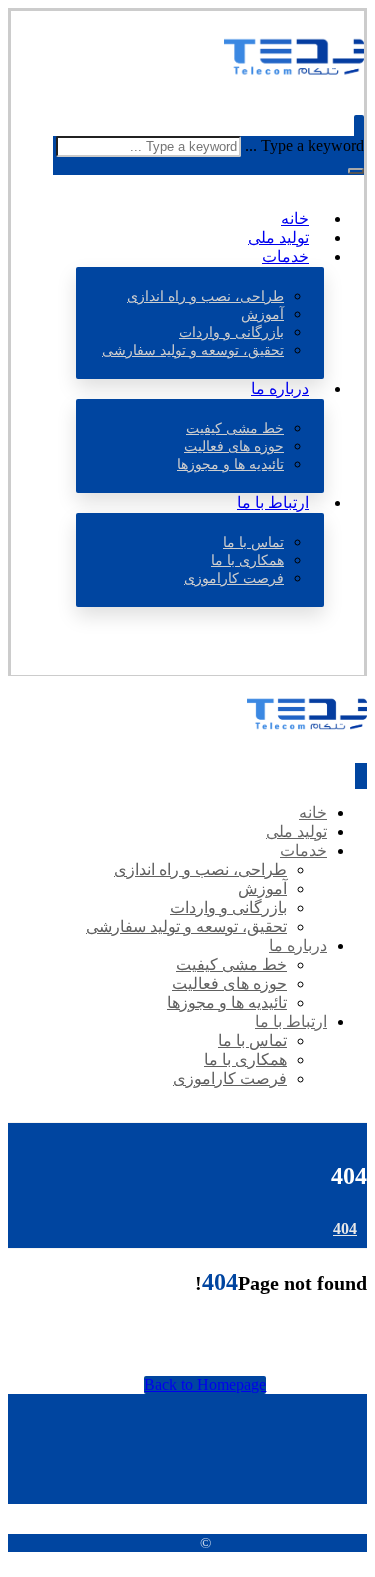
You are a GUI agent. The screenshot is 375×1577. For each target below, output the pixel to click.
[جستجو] (356, 171)
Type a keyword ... (304, 145)
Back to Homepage (205, 1384)
